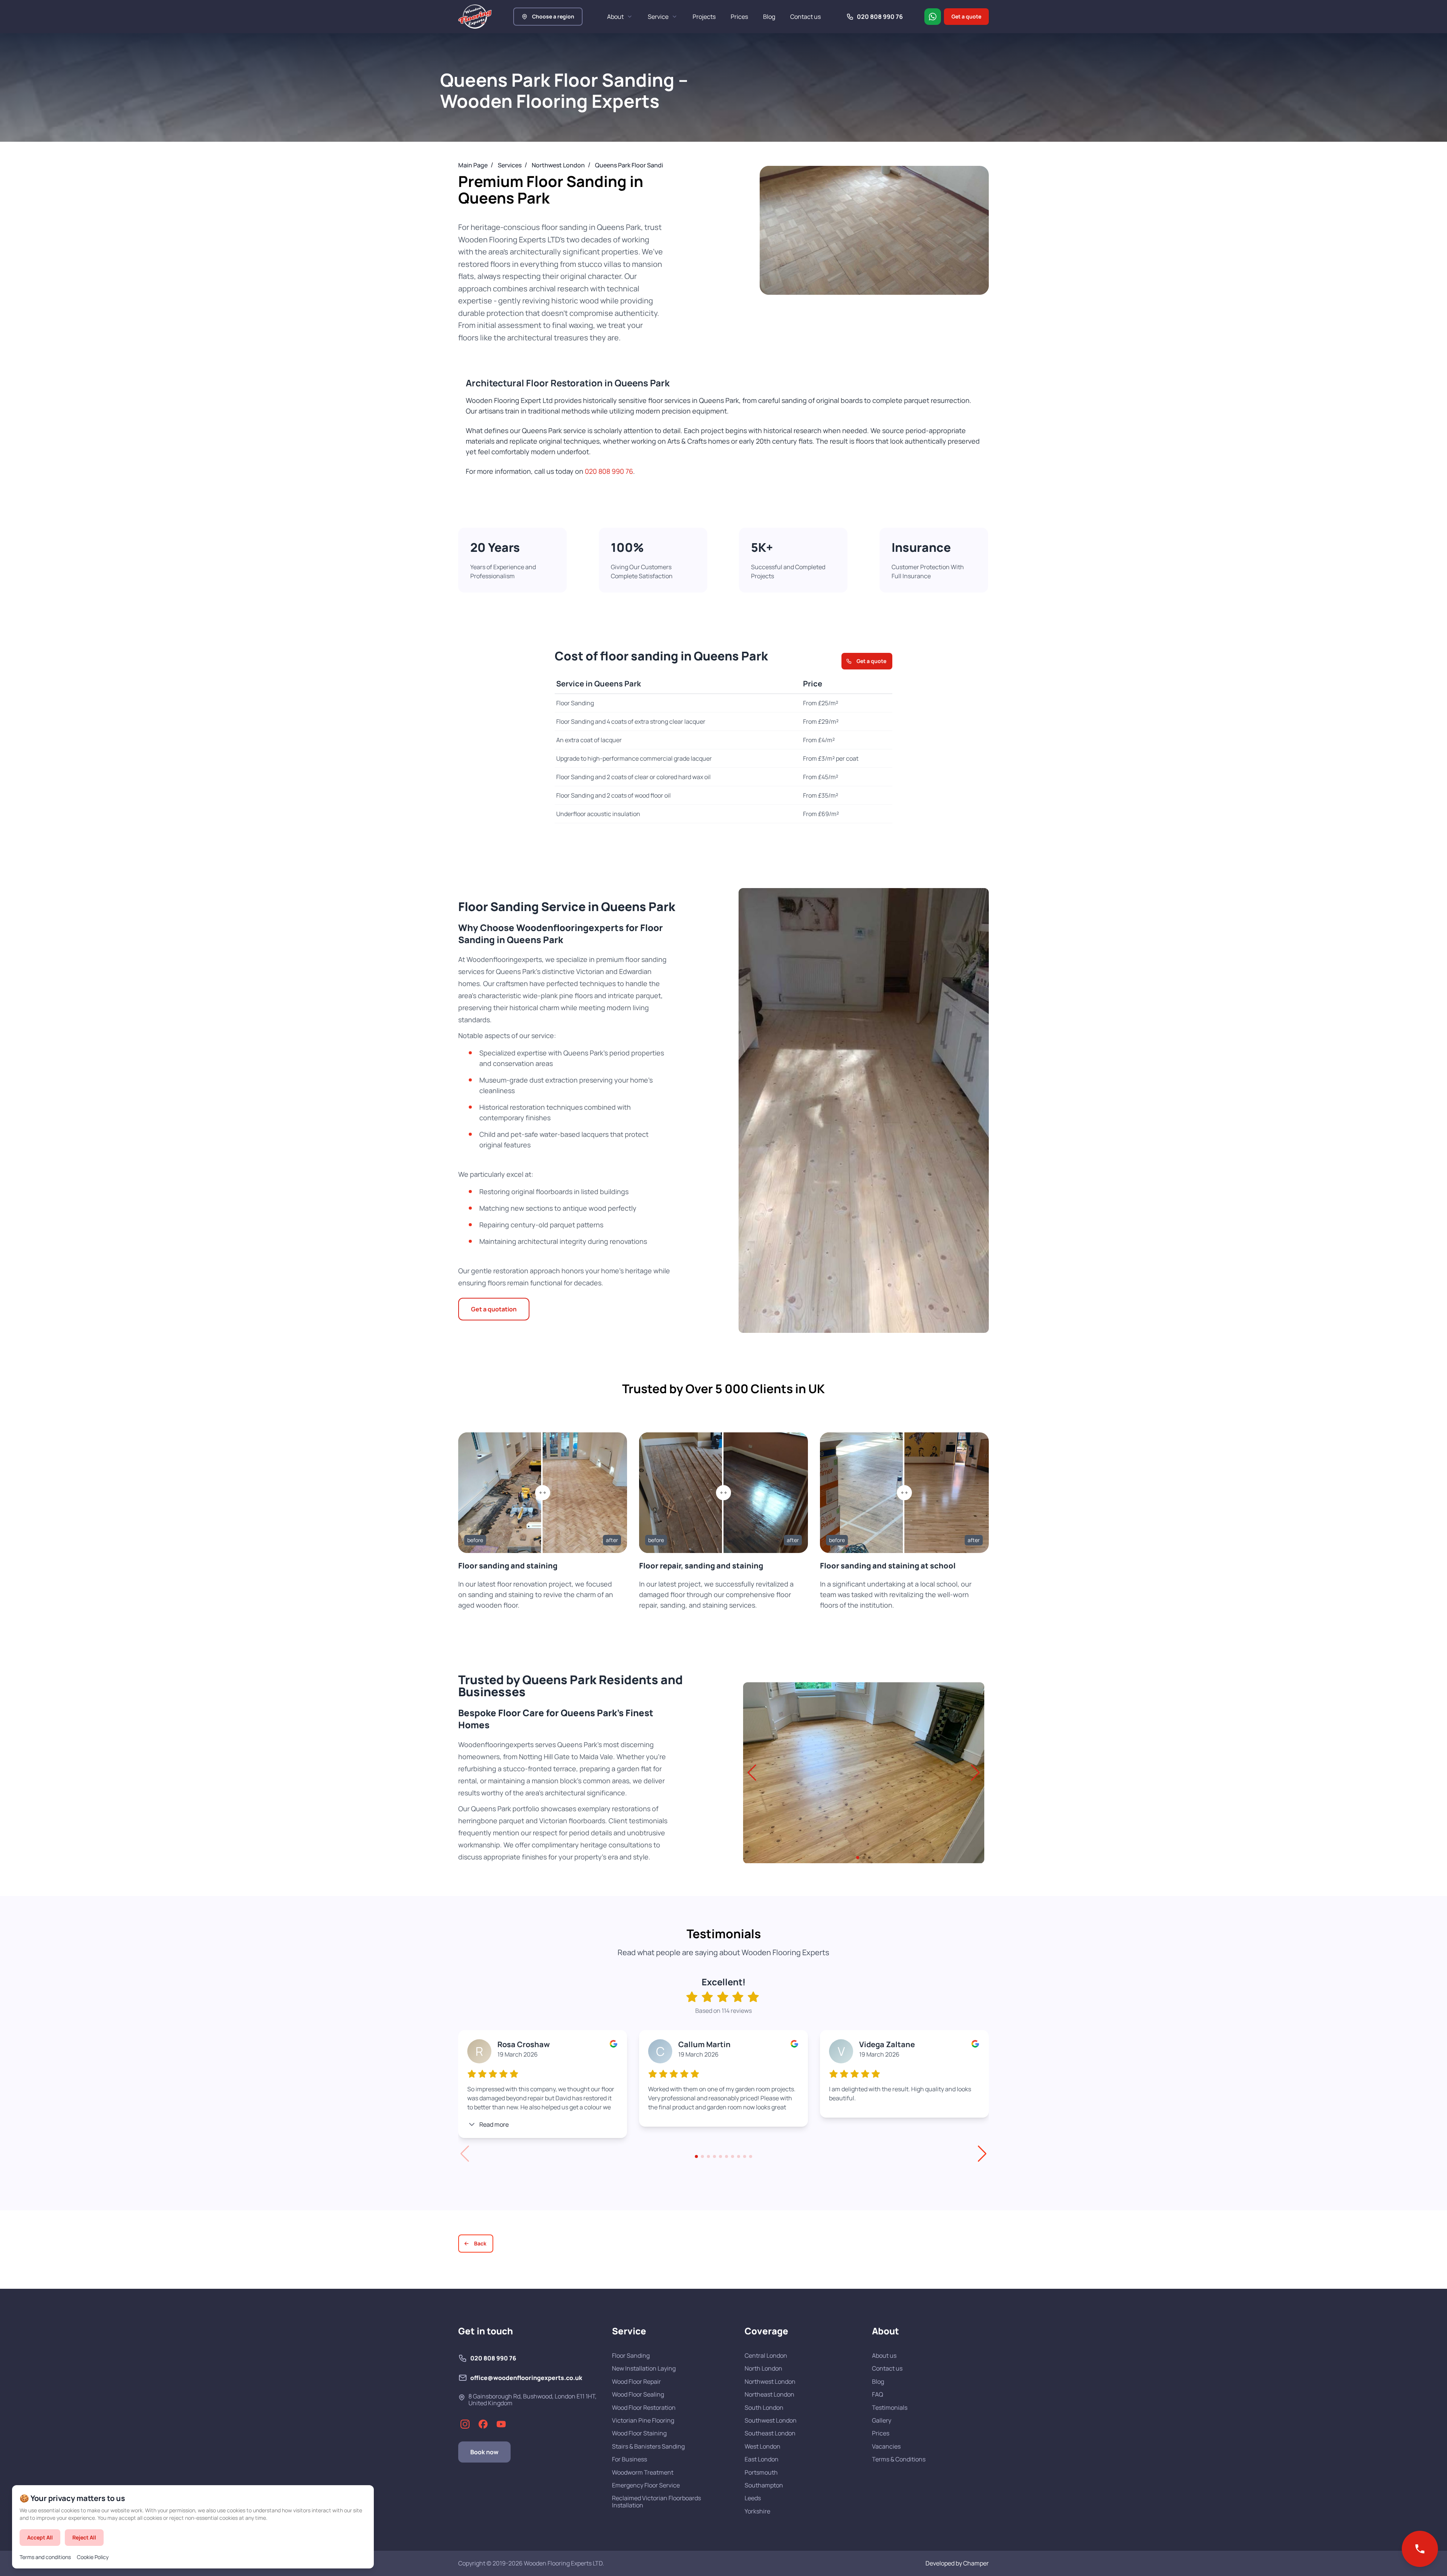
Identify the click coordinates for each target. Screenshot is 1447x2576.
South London (764, 2408)
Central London (766, 2355)
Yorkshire (757, 2511)
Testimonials (890, 2408)
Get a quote (966, 16)
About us (884, 2355)
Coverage (766, 2331)
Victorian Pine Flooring (643, 2420)
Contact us (805, 17)
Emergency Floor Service (646, 2485)
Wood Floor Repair (636, 2381)
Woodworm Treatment (643, 2472)
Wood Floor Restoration (644, 2408)
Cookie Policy (93, 2557)
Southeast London (770, 2433)
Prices (739, 17)
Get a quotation (494, 1309)
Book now (484, 2452)
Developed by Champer (957, 2563)
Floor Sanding (631, 2355)
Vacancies (886, 2446)
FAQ (878, 2394)
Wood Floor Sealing (638, 2394)
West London (763, 2446)
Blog (769, 17)
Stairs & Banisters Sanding (648, 2446)
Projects (704, 17)
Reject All (84, 2537)
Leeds (753, 2498)
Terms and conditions (45, 2557)
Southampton (764, 2485)
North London (763, 2368)
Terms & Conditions (899, 2459)
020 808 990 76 (609, 471)
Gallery (882, 2420)
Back (480, 2243)
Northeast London (769, 2394)
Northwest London (770, 2381)
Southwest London (771, 2420)
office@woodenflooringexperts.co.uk (526, 2378)
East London (762, 2459)
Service (658, 17)
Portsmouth (761, 2472)
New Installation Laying (644, 2368)
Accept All (40, 2537)
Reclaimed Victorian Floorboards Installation (656, 2502)
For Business (629, 2459)
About (615, 17)
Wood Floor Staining (639, 2433)
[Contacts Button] (1420, 2549)
